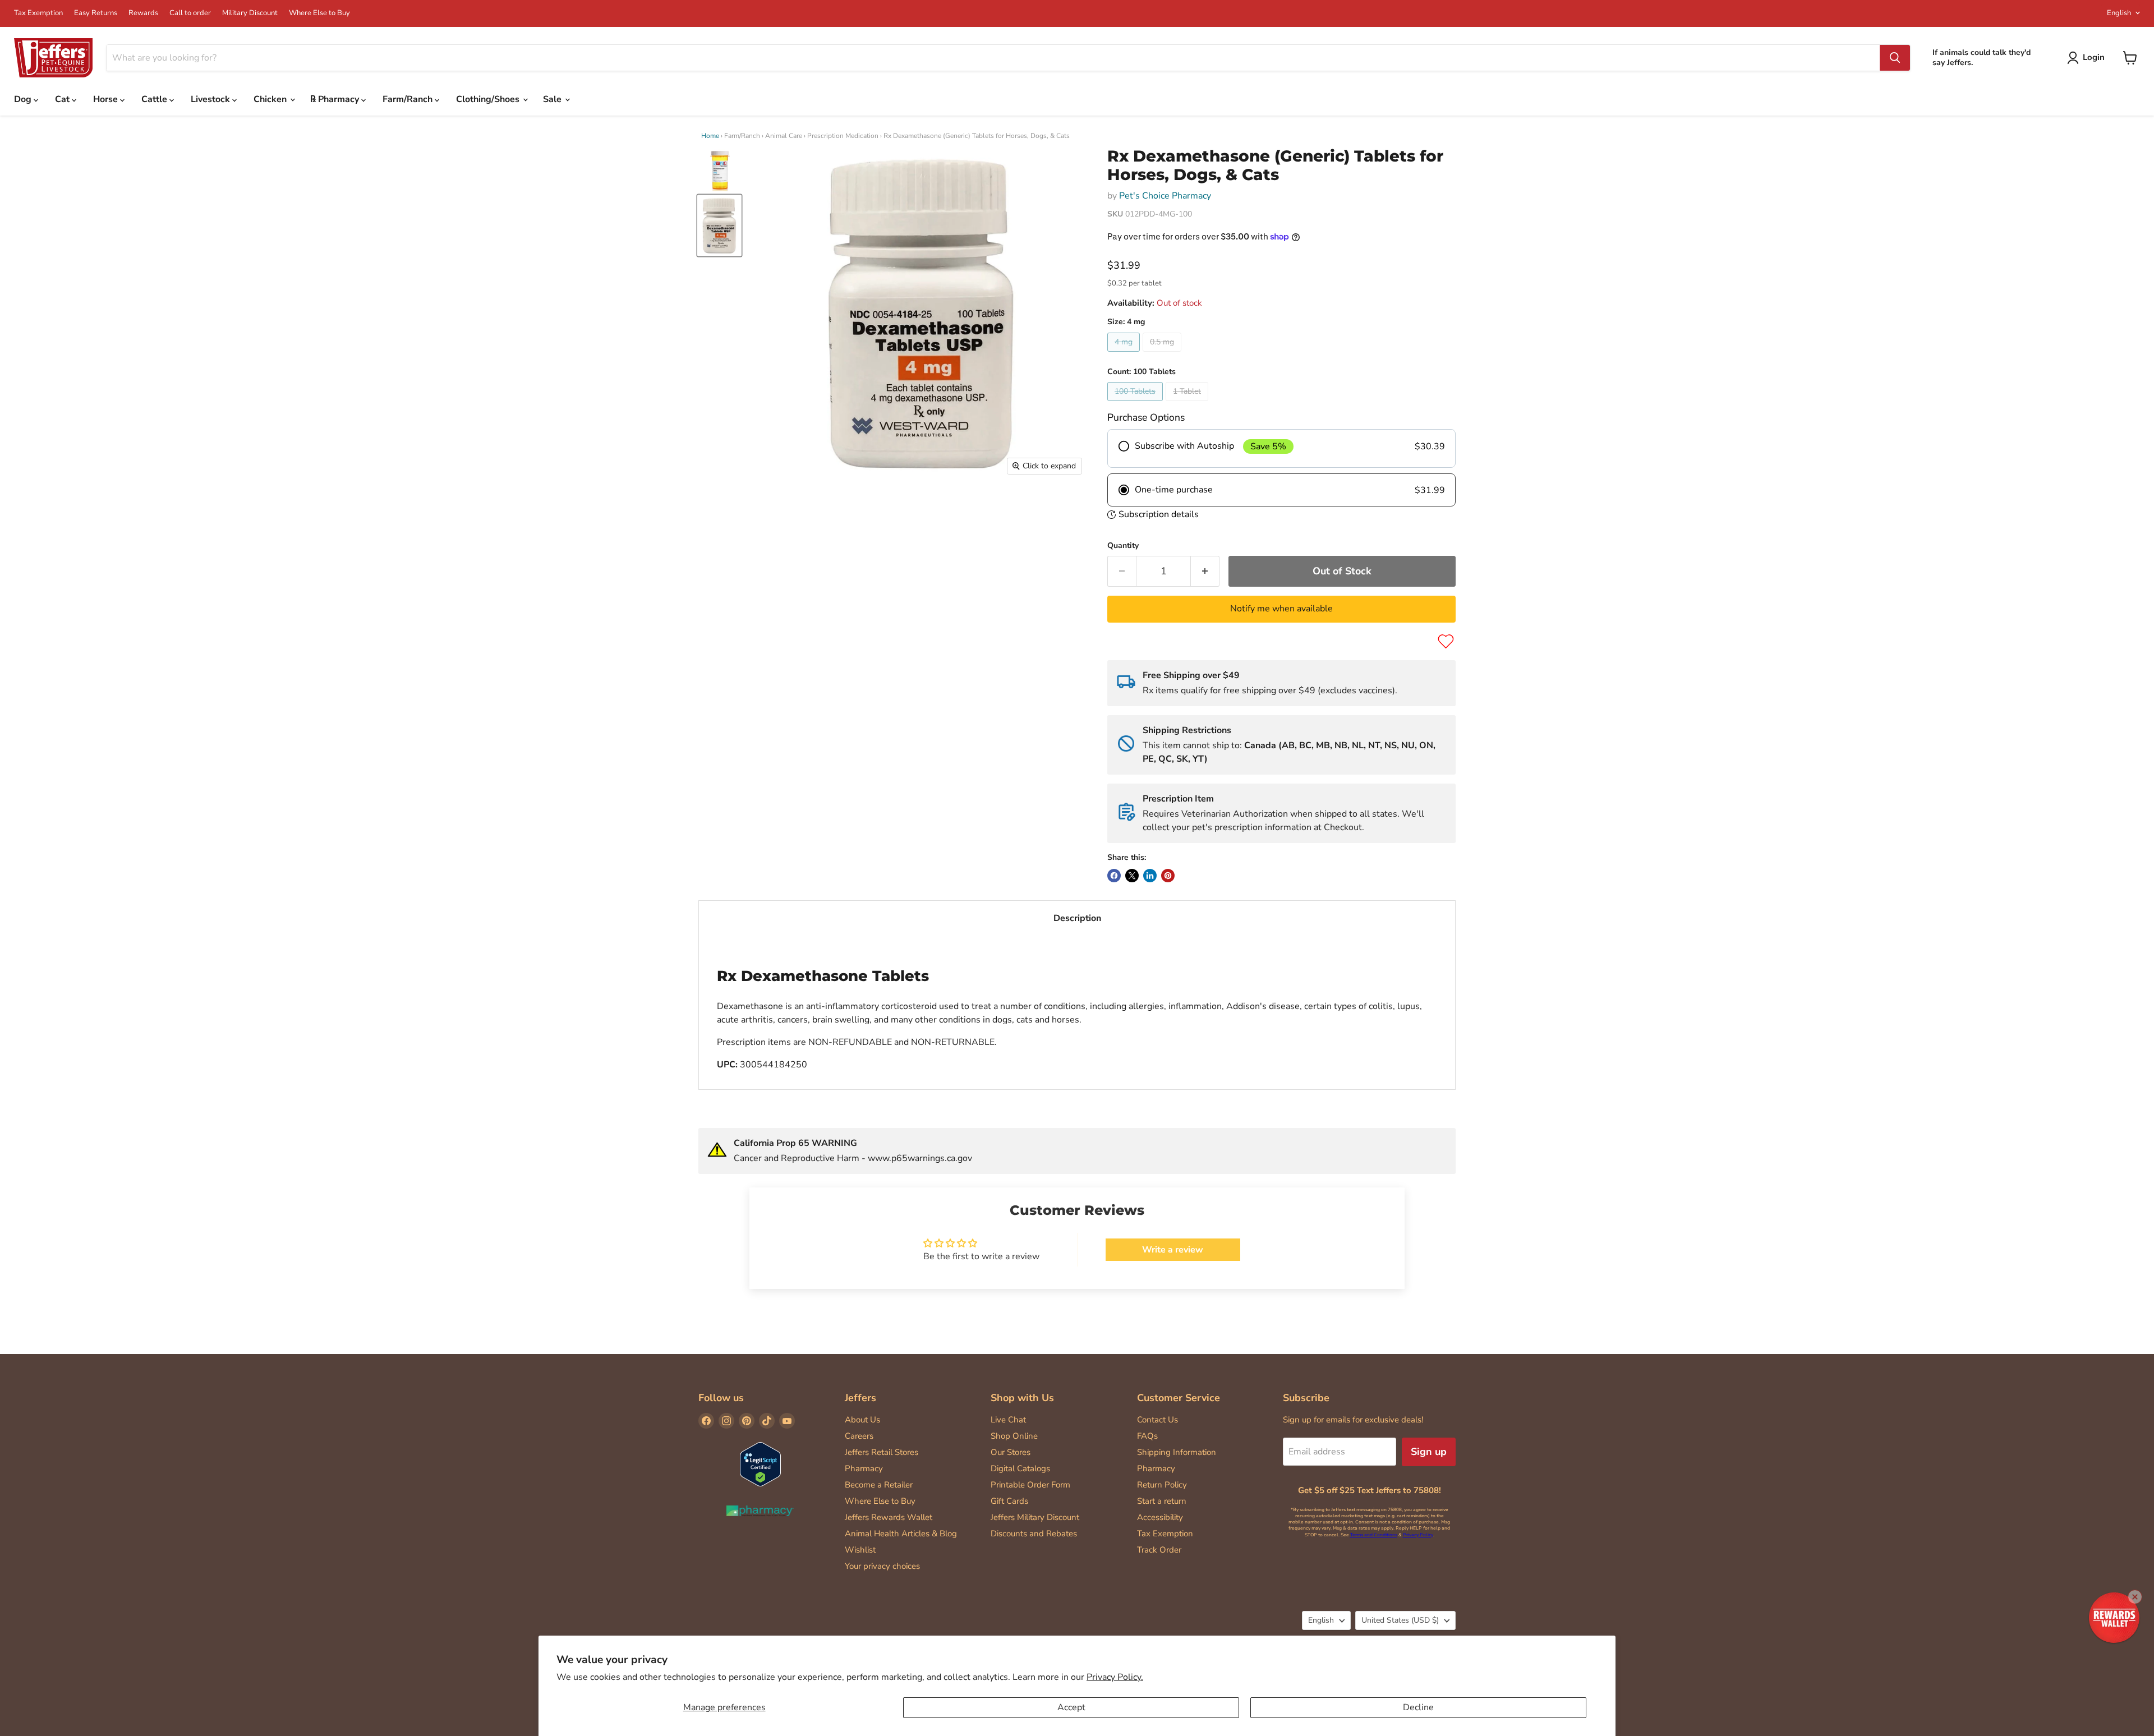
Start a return (1162, 1501)
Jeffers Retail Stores (882, 1452)
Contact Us (1157, 1420)
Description (1077, 918)
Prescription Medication (843, 136)
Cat (63, 99)
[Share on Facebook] (1114, 876)
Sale (553, 99)
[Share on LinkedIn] (1150, 876)
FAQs (1147, 1436)
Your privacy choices (882, 1566)
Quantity (1123, 546)
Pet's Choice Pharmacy (1165, 196)
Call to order (190, 13)
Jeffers (860, 1398)
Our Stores (1011, 1452)
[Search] (1895, 58)
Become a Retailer (879, 1485)
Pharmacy (864, 1468)
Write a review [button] (1173, 1250)
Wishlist (860, 1550)
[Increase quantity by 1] (1205, 571)
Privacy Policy (1418, 1535)
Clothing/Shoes (489, 99)
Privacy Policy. (1115, 1677)
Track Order (1159, 1550)
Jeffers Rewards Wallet (889, 1517)
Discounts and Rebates (1034, 1534)
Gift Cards (1009, 1501)
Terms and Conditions (1374, 1535)
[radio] (1281, 449)
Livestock (211, 99)
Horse (107, 99)
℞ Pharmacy (336, 99)
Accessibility (1160, 1517)
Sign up (1429, 1452)
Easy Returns (96, 13)
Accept (1071, 1707)
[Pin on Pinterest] (1168, 876)
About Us (862, 1420)
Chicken (271, 99)
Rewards (143, 13)
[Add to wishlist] (1446, 641)
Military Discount (250, 13)
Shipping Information (1177, 1452)
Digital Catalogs (1020, 1468)
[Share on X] (1132, 876)
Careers (859, 1436)
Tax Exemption (38, 13)
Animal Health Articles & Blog (901, 1534)
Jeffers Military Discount (1035, 1517)
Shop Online (1014, 1436)
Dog (24, 99)
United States (1400, 1620)
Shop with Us (1022, 1398)
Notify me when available (1281, 609)
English (2119, 13)
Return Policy (1162, 1485)
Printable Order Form (1030, 1485)
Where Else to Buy (319, 13)
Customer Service (1179, 1398)
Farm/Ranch (409, 99)
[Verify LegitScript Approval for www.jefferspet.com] (760, 1465)
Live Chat (1008, 1420)
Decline (1418, 1707)
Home (710, 136)
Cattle (155, 99)
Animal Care (784, 136)
